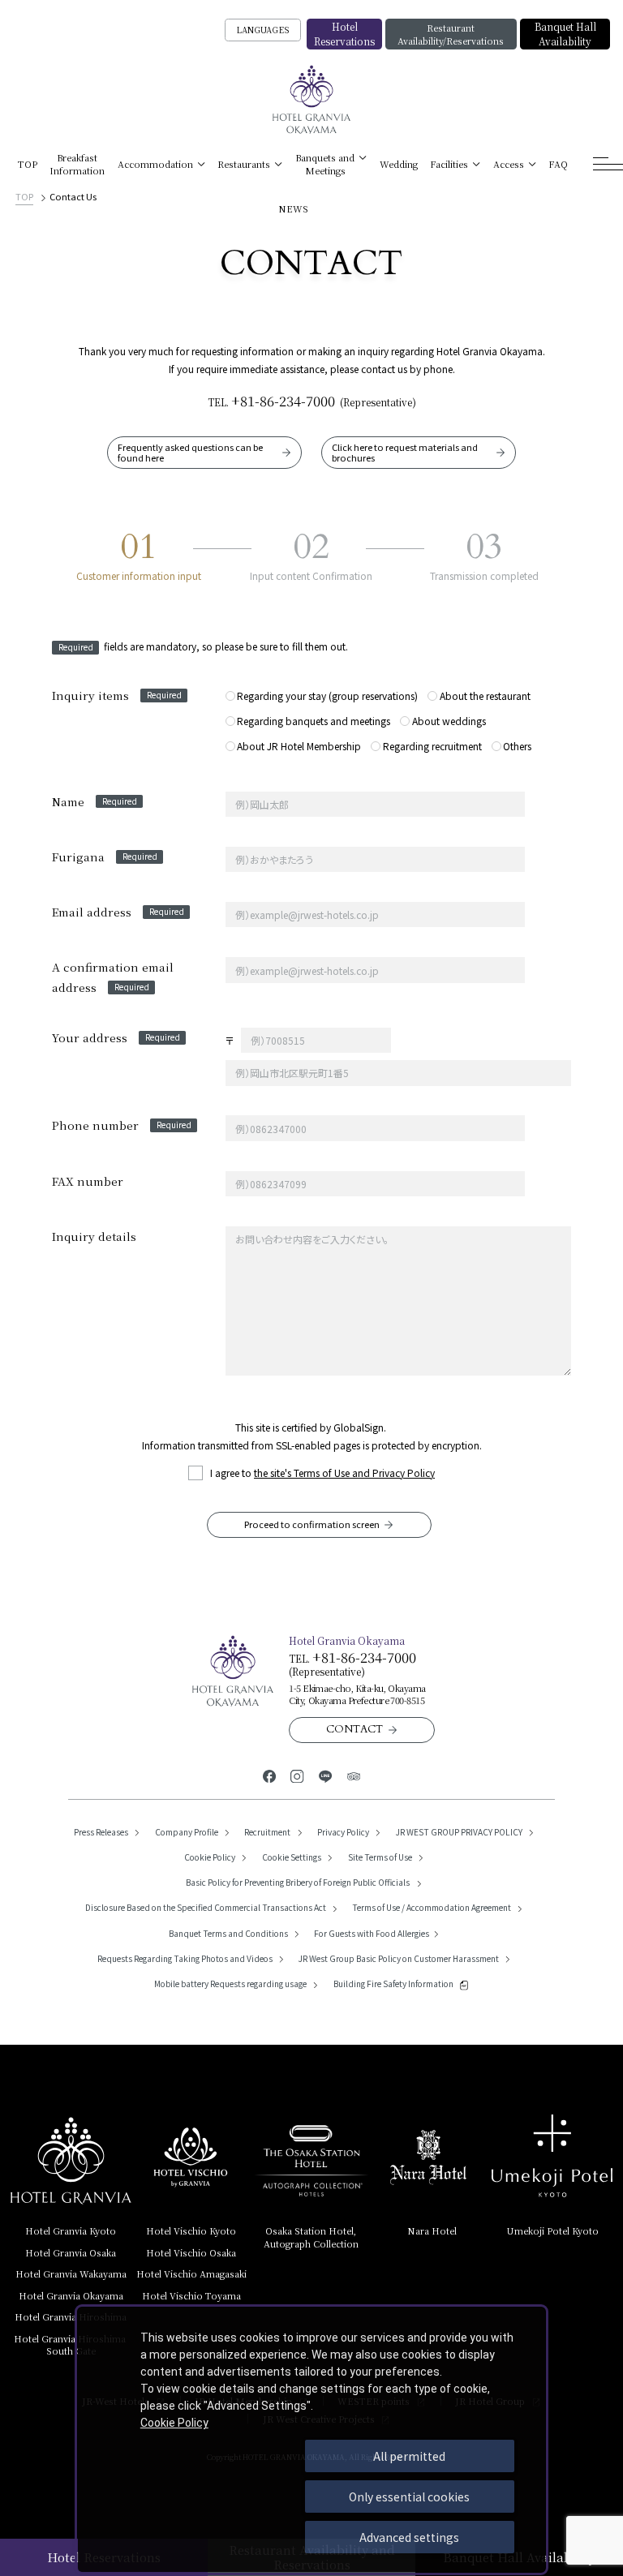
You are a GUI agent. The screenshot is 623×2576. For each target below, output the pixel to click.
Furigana (105, 857)
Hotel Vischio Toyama (191, 2295)
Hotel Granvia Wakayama (71, 2273)
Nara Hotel (432, 2230)
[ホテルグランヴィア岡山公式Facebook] (270, 1775)
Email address (118, 912)
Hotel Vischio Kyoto (191, 2230)
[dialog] (311, 2440)
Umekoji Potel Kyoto (552, 2230)
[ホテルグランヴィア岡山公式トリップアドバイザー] (354, 1775)
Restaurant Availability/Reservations (451, 34)
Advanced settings (409, 2537)
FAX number (88, 1181)
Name (95, 801)
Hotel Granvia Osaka (71, 2252)
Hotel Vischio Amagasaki (191, 2273)
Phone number (122, 1125)
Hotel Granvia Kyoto (71, 2230)
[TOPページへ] (312, 100)
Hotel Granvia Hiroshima (71, 2316)
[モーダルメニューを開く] (608, 164)
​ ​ (71, 2344)
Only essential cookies (409, 2497)
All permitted (409, 2456)
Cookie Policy (174, 2423)
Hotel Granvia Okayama (71, 2295)
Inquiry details (94, 1236)
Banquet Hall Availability (565, 34)
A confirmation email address (113, 977)
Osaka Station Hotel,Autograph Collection (311, 2237)
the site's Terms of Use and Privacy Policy (344, 1473)
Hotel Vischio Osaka (191, 2252)
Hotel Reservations (344, 34)
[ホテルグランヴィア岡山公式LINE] (326, 1775)
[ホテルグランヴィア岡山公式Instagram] (297, 1775)
